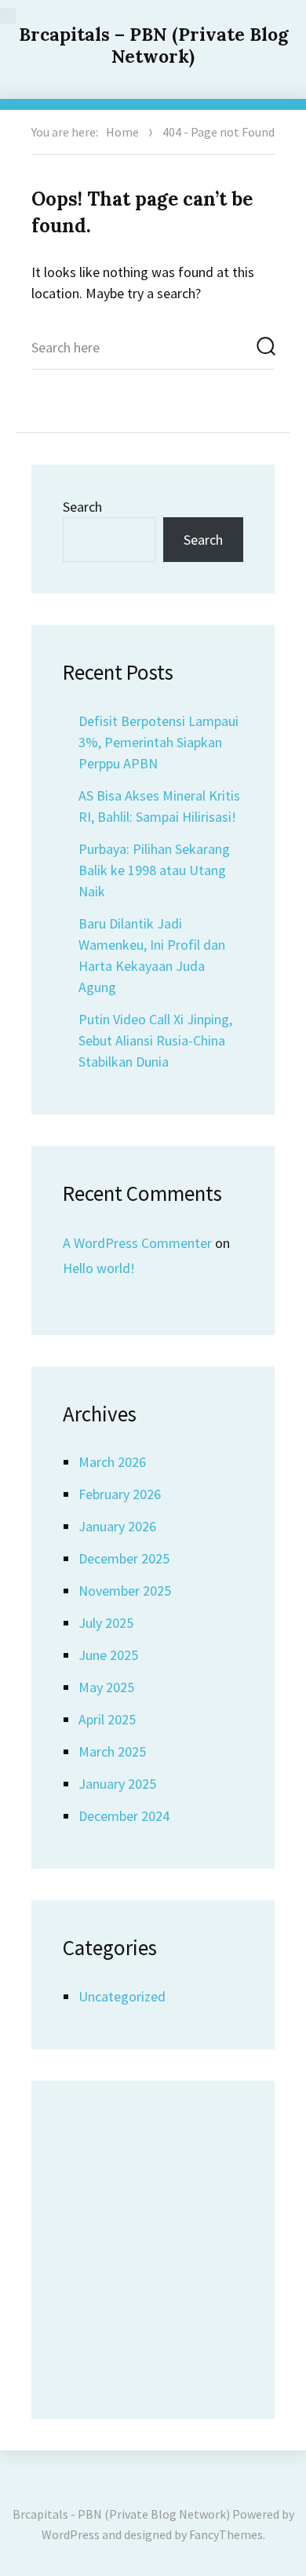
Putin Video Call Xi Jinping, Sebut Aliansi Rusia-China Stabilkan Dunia (155, 1040)
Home (122, 132)
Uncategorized (122, 1996)
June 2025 (108, 1655)
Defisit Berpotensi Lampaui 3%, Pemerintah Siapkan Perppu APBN (158, 742)
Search (82, 507)
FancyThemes (226, 2534)
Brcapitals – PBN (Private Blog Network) (153, 45)
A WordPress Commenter (137, 1243)
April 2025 (107, 1719)
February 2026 (120, 1494)
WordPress (71, 2534)
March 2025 (112, 1751)
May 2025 (106, 1687)
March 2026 (112, 1462)
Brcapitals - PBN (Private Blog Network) (121, 2514)
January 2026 (117, 1526)
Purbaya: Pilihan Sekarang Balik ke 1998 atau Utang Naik (154, 870)
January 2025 (117, 1784)
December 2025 (124, 1558)
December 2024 (124, 1816)
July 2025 (106, 1623)
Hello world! (99, 1268)
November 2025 (125, 1591)
